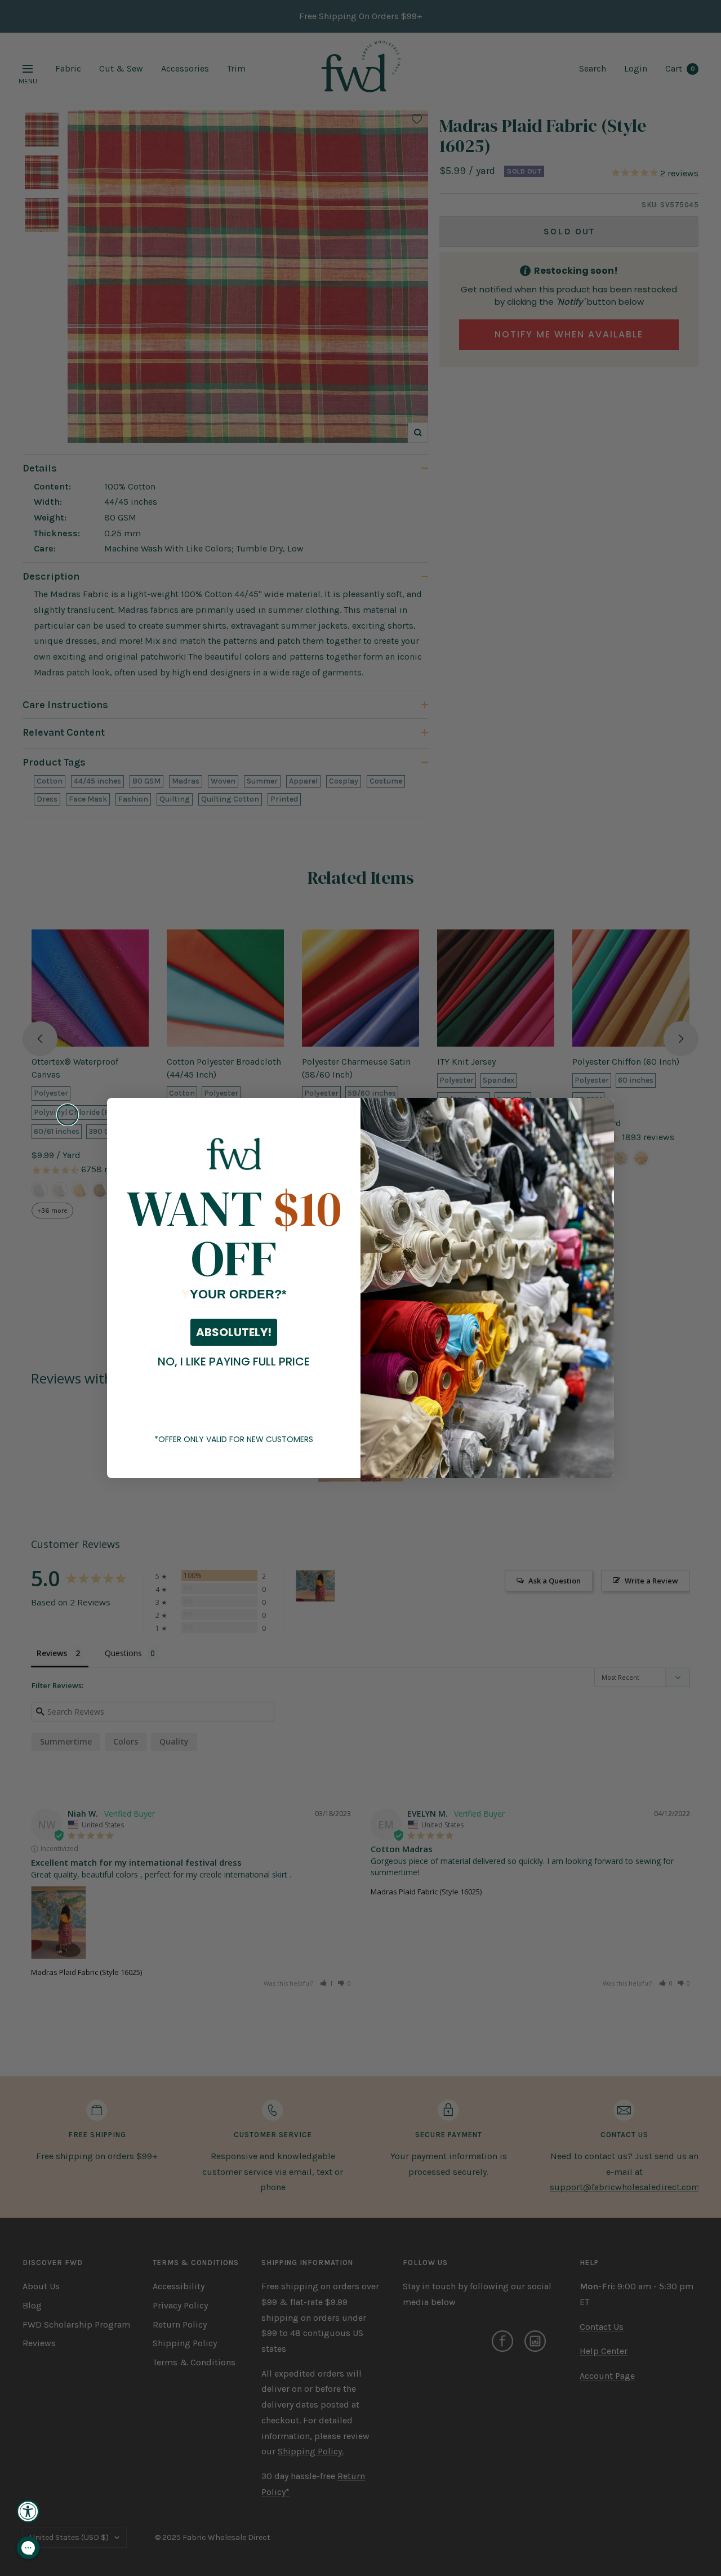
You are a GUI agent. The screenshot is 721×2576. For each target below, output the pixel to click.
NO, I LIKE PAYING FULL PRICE (234, 1362)
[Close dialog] (68, 1115)
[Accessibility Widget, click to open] (28, 2511)
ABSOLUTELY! (234, 1332)
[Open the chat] (28, 2548)
